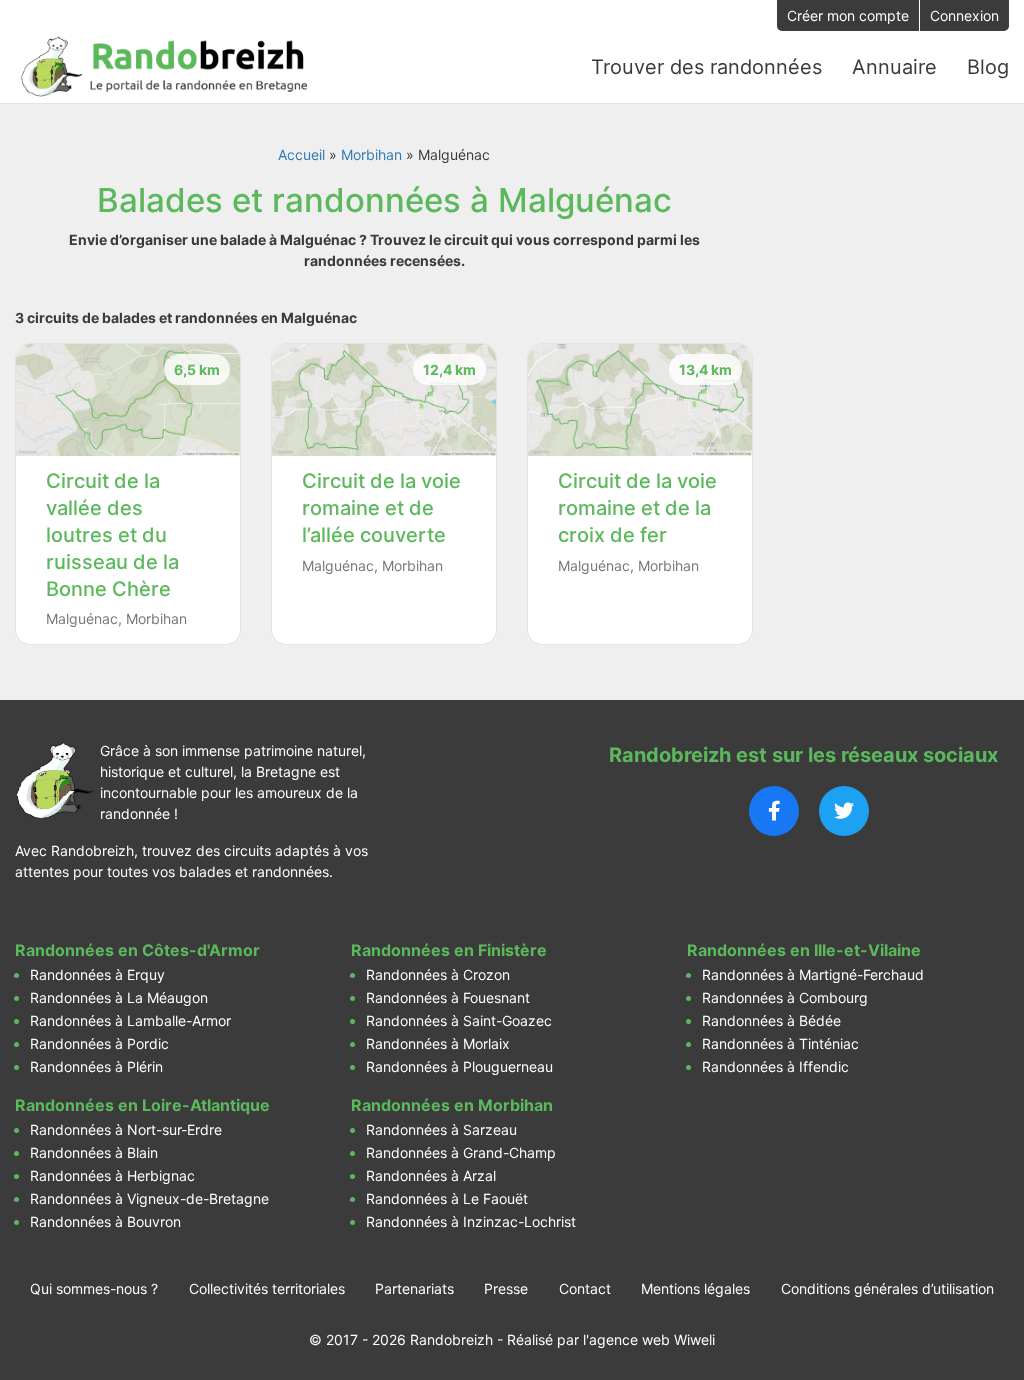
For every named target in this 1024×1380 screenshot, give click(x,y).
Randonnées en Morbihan (452, 1105)
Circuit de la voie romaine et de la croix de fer (637, 508)
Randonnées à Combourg (785, 997)
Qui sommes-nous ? (94, 1288)
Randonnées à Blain (94, 1152)
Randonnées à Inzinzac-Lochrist (471, 1221)
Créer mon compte (848, 15)
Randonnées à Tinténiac (780, 1043)
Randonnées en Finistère (449, 950)
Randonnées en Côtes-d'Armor (137, 950)
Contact (585, 1288)
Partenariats (414, 1288)
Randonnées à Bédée (771, 1020)
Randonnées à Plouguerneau (459, 1066)
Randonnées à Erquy (97, 974)
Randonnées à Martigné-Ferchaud (813, 974)
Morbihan (371, 154)
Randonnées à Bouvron (105, 1221)
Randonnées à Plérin (96, 1066)
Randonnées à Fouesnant (448, 997)
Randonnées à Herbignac (112, 1175)
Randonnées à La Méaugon (119, 997)
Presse (506, 1288)
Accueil (301, 154)
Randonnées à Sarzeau (441, 1129)
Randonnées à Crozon (438, 974)
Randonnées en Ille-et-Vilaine (804, 950)
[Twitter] (844, 811)
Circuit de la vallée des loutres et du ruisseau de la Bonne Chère (112, 535)
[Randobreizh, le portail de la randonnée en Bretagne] (165, 67)
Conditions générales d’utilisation (887, 1288)
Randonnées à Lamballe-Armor (130, 1020)
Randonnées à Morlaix (438, 1043)
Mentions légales (695, 1288)
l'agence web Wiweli (649, 1339)
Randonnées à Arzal (431, 1175)
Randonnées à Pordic (99, 1043)
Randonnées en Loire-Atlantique (142, 1105)
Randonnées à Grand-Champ (461, 1152)
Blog (988, 67)
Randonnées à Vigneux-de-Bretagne (149, 1198)
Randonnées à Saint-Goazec (459, 1020)
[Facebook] (774, 811)
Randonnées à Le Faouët (447, 1198)
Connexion (964, 15)
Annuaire (894, 67)
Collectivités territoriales (267, 1288)
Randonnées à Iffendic (775, 1066)
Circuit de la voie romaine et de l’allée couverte (381, 508)
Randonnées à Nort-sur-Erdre (126, 1129)
